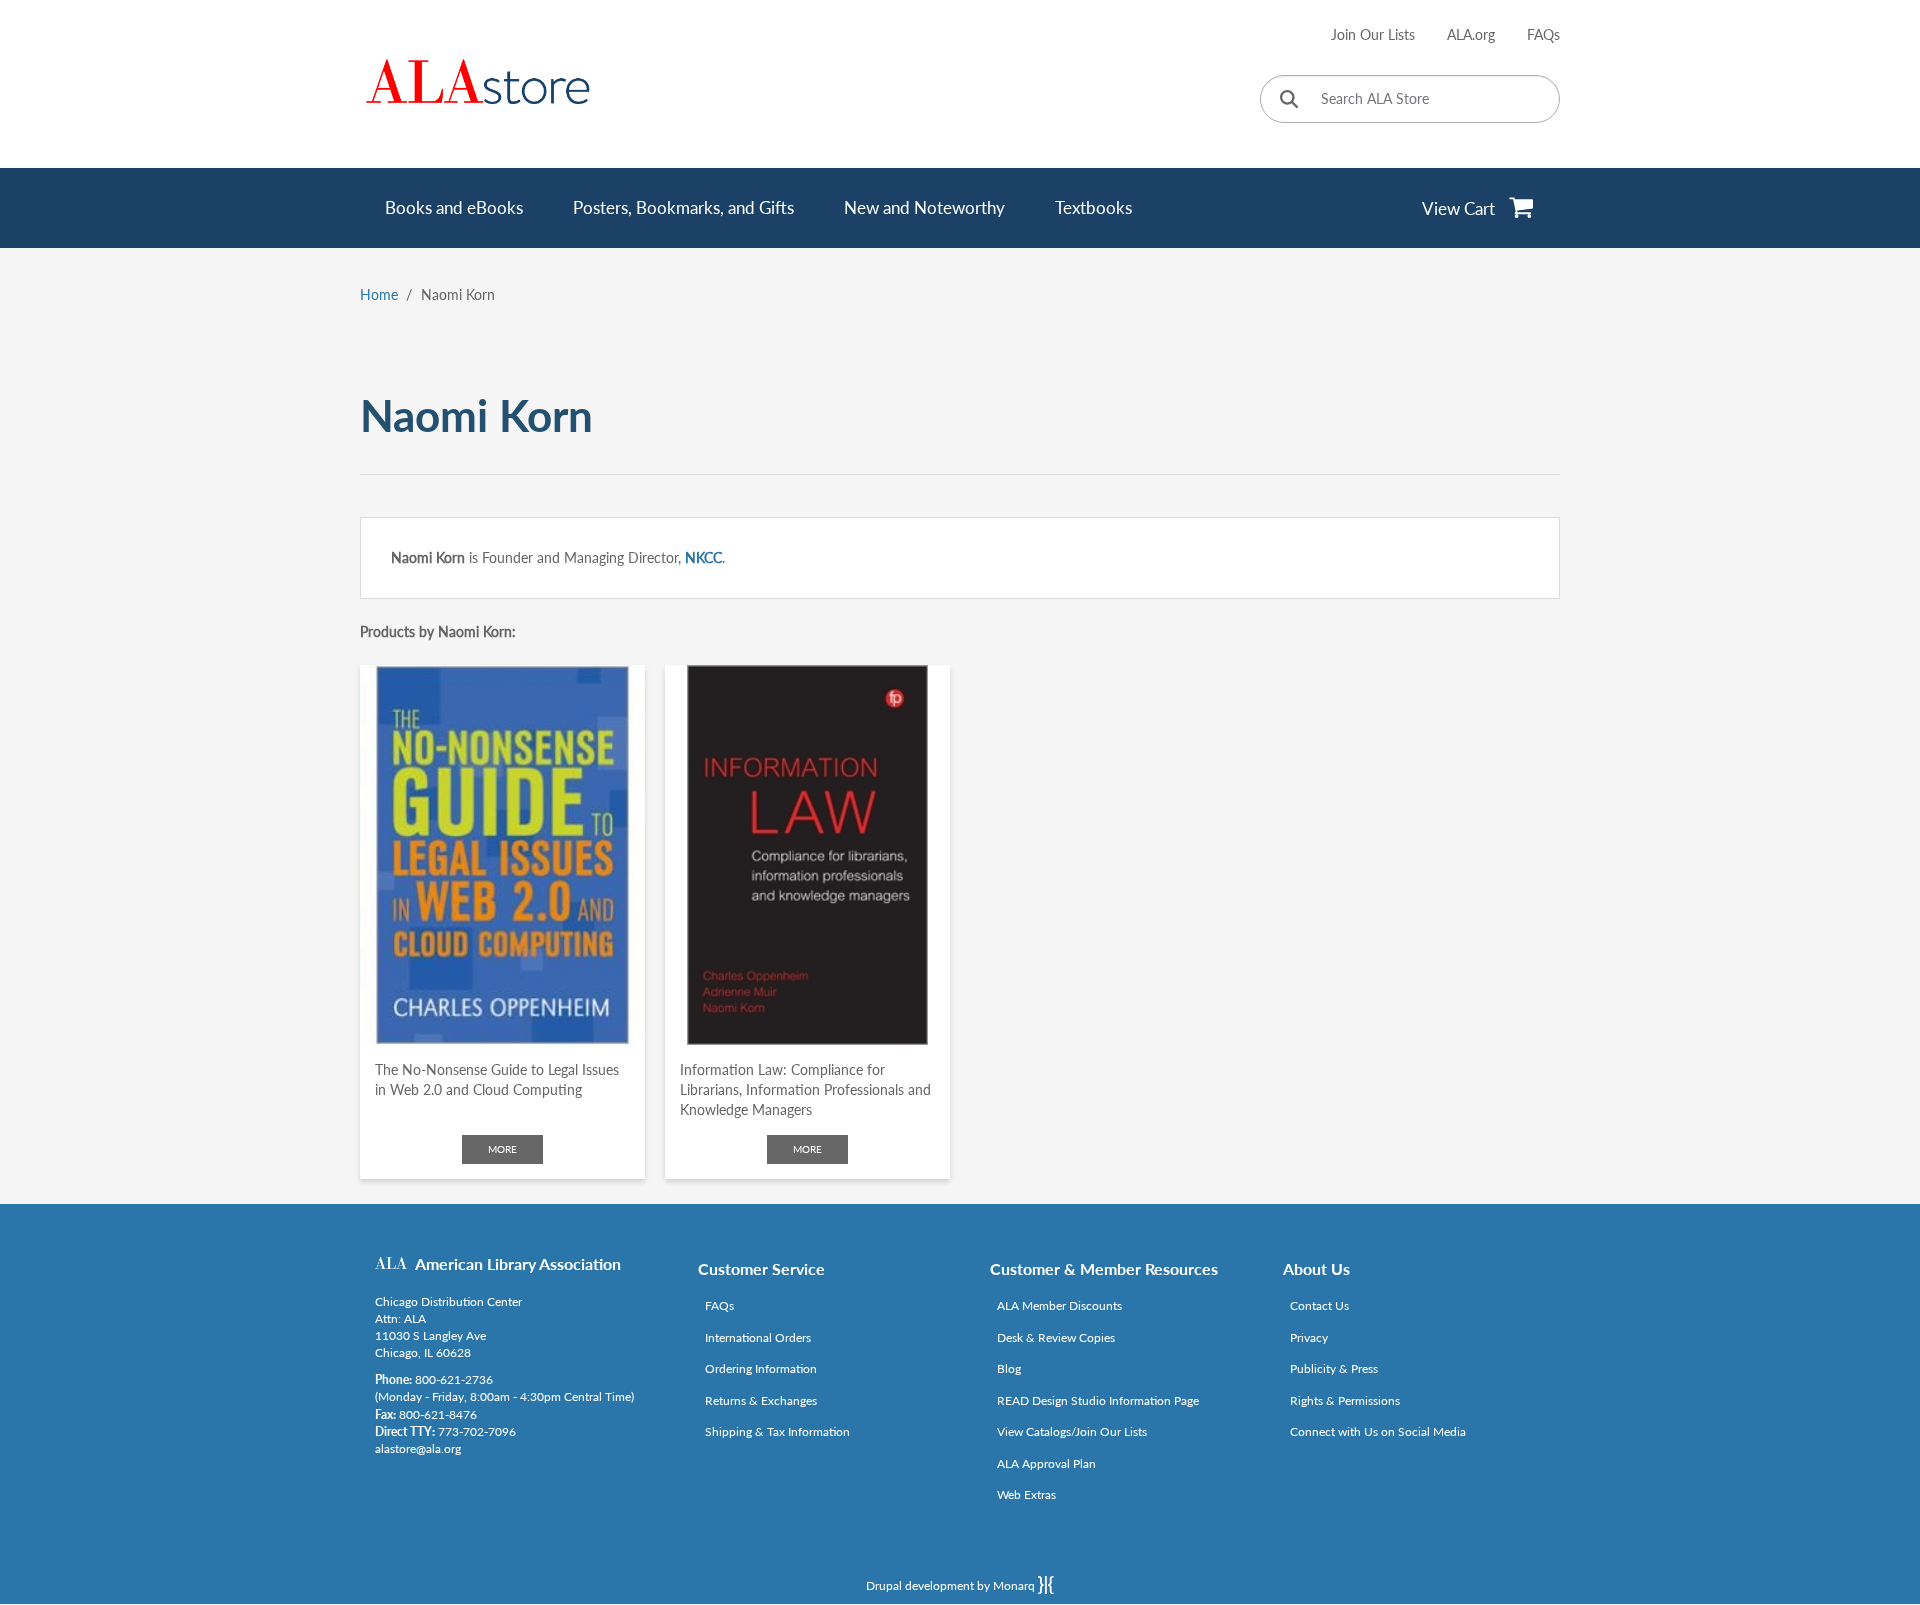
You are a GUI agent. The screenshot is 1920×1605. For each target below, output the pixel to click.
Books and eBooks (454, 207)
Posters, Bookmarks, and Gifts (683, 207)
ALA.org (1471, 34)
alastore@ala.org (418, 1448)
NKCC (703, 557)
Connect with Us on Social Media (1378, 1431)
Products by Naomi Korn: (438, 631)
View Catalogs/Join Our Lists (1072, 1431)
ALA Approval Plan (1046, 1463)
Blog (1009, 1368)
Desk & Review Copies (1056, 1337)
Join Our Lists (1373, 34)
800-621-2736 (454, 1379)
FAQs (1543, 34)
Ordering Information (761, 1368)
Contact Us (1319, 1305)
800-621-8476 (438, 1414)
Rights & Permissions (1345, 1400)
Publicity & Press (1334, 1368)
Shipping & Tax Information (777, 1431)
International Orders (758, 1337)
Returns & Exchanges (761, 1400)
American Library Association (518, 1263)
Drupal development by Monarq (952, 1585)
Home (379, 294)
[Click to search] (1289, 100)
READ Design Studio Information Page (1098, 1400)
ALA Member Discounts (1059, 1305)
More (502, 1149)
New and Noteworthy (924, 207)
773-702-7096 (477, 1431)
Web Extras (1026, 1494)
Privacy (1309, 1337)
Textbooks (1093, 207)
